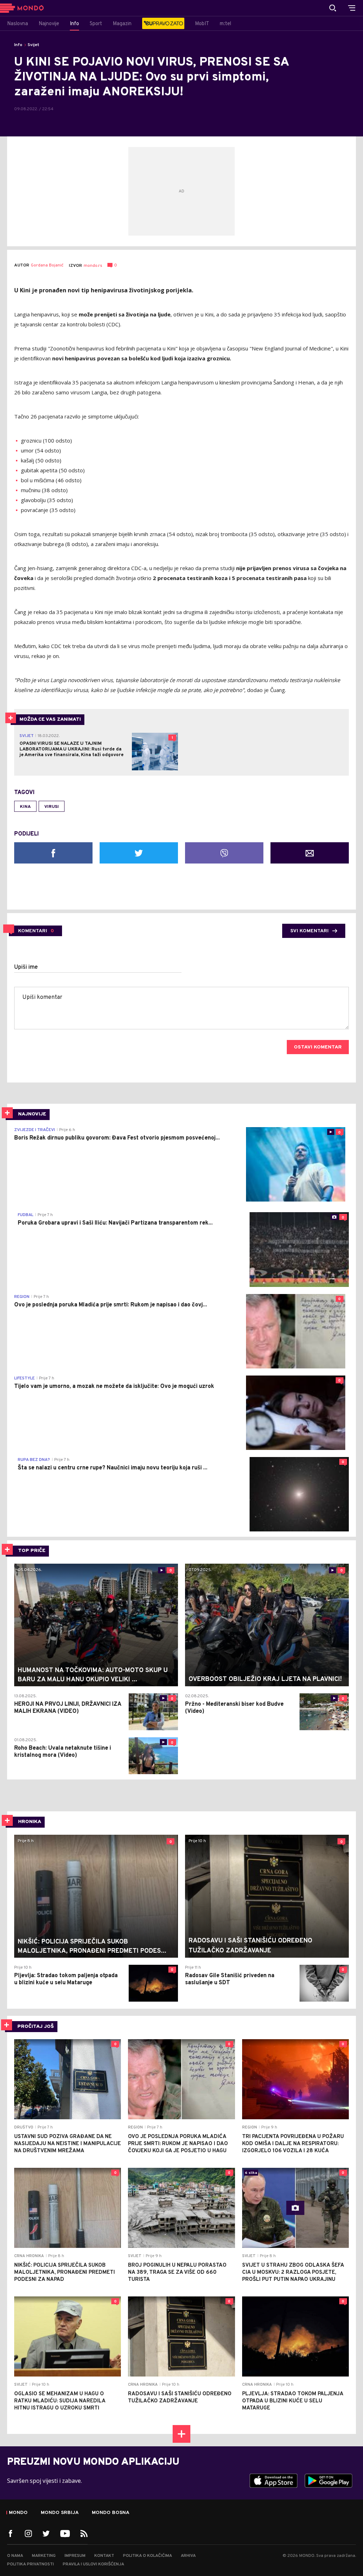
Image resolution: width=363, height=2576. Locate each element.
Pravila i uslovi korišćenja (93, 2564)
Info (18, 45)
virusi (52, 807)
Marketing (44, 2556)
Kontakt (104, 2556)
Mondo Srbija (60, 2513)
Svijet (33, 45)
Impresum (75, 2556)
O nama (15, 2556)
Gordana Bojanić (47, 266)
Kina (25, 807)
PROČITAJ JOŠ (36, 2027)
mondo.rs (93, 266)
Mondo (18, 2513)
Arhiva (188, 2556)
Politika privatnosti (30, 2564)
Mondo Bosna (111, 2513)
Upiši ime (26, 967)
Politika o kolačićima (147, 2556)
